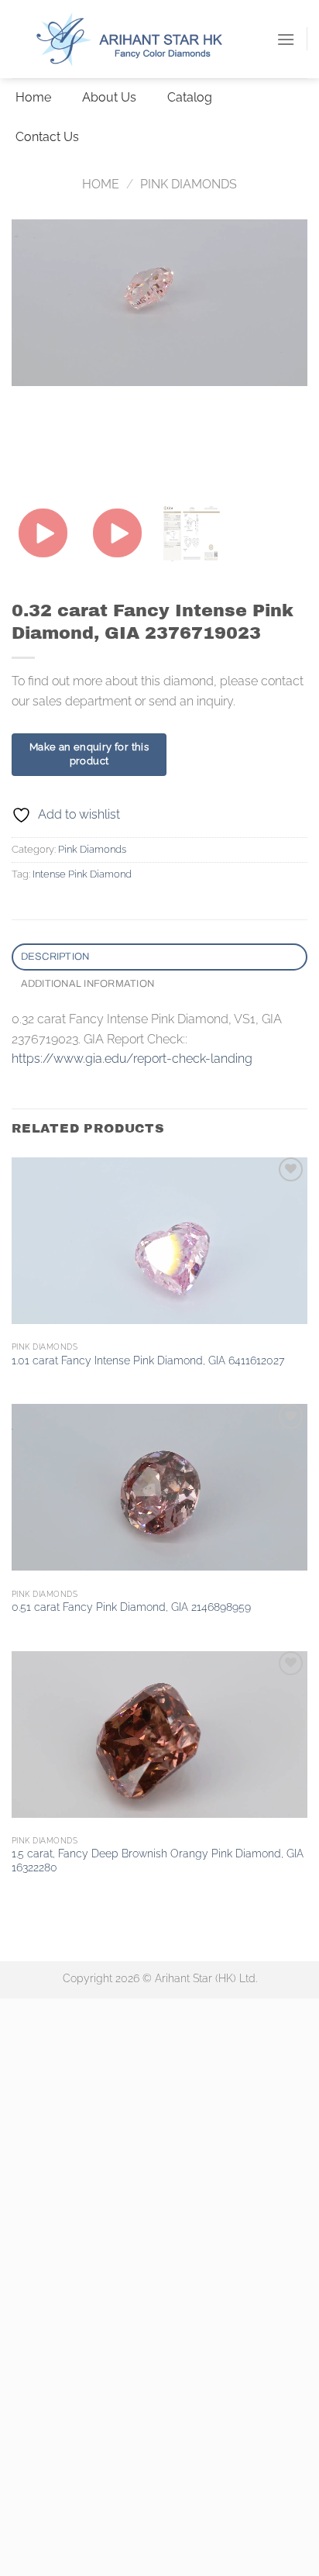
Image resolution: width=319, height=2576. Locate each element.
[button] (286, 39)
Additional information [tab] (88, 984)
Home (101, 184)
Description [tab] (55, 957)
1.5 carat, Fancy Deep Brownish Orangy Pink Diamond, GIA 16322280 (158, 1860)
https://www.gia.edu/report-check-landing (132, 1059)
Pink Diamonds (189, 184)
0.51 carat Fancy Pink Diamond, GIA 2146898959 (131, 1607)
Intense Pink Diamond (82, 874)
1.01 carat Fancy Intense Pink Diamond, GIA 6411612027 (148, 1360)
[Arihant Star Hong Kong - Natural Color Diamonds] (144, 40)
